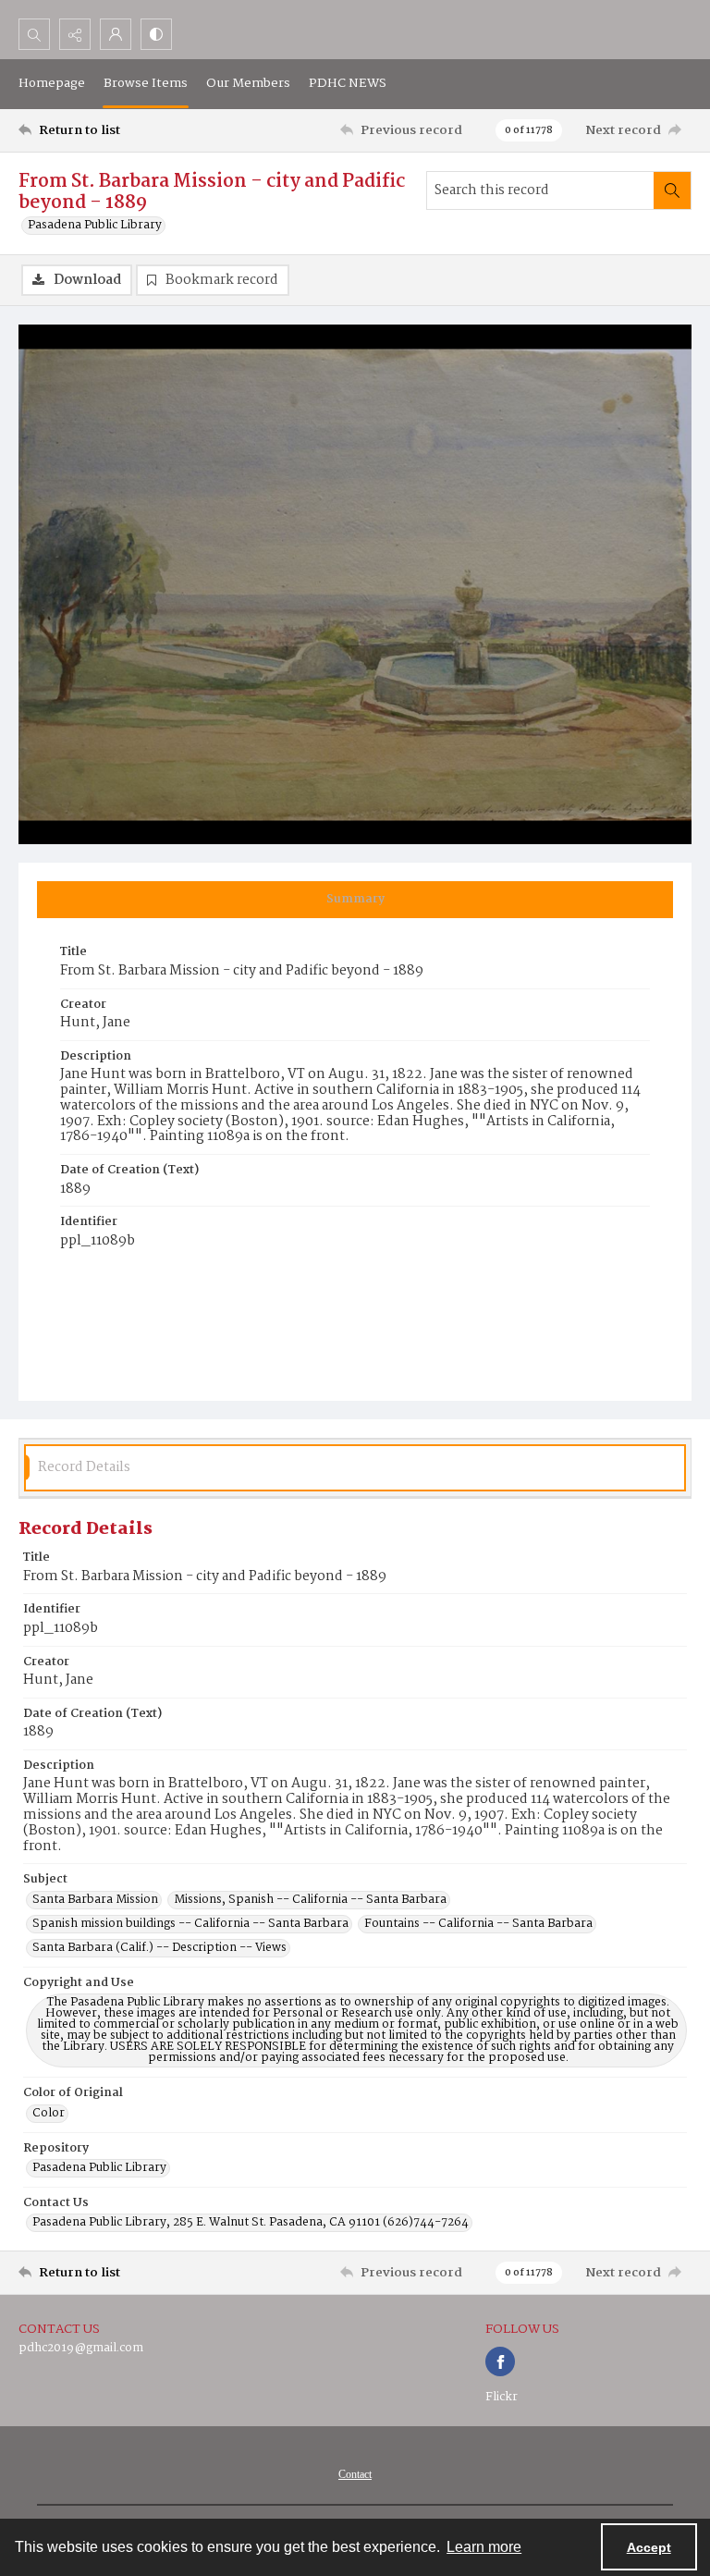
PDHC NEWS (348, 83)
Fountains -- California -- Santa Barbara (478, 1924)
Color (49, 2114)
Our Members (248, 83)
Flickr (502, 2397)
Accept (649, 2547)
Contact (355, 2474)
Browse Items (146, 83)
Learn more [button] (484, 2547)
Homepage (52, 83)
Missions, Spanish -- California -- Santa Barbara (310, 1900)
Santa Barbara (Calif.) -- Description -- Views (159, 1948)
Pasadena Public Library (95, 226)
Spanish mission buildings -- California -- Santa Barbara (190, 1924)
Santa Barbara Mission (95, 1900)
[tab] (355, 900)
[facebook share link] (500, 2361)
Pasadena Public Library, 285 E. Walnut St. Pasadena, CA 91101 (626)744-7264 (251, 2223)
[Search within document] (672, 190)
